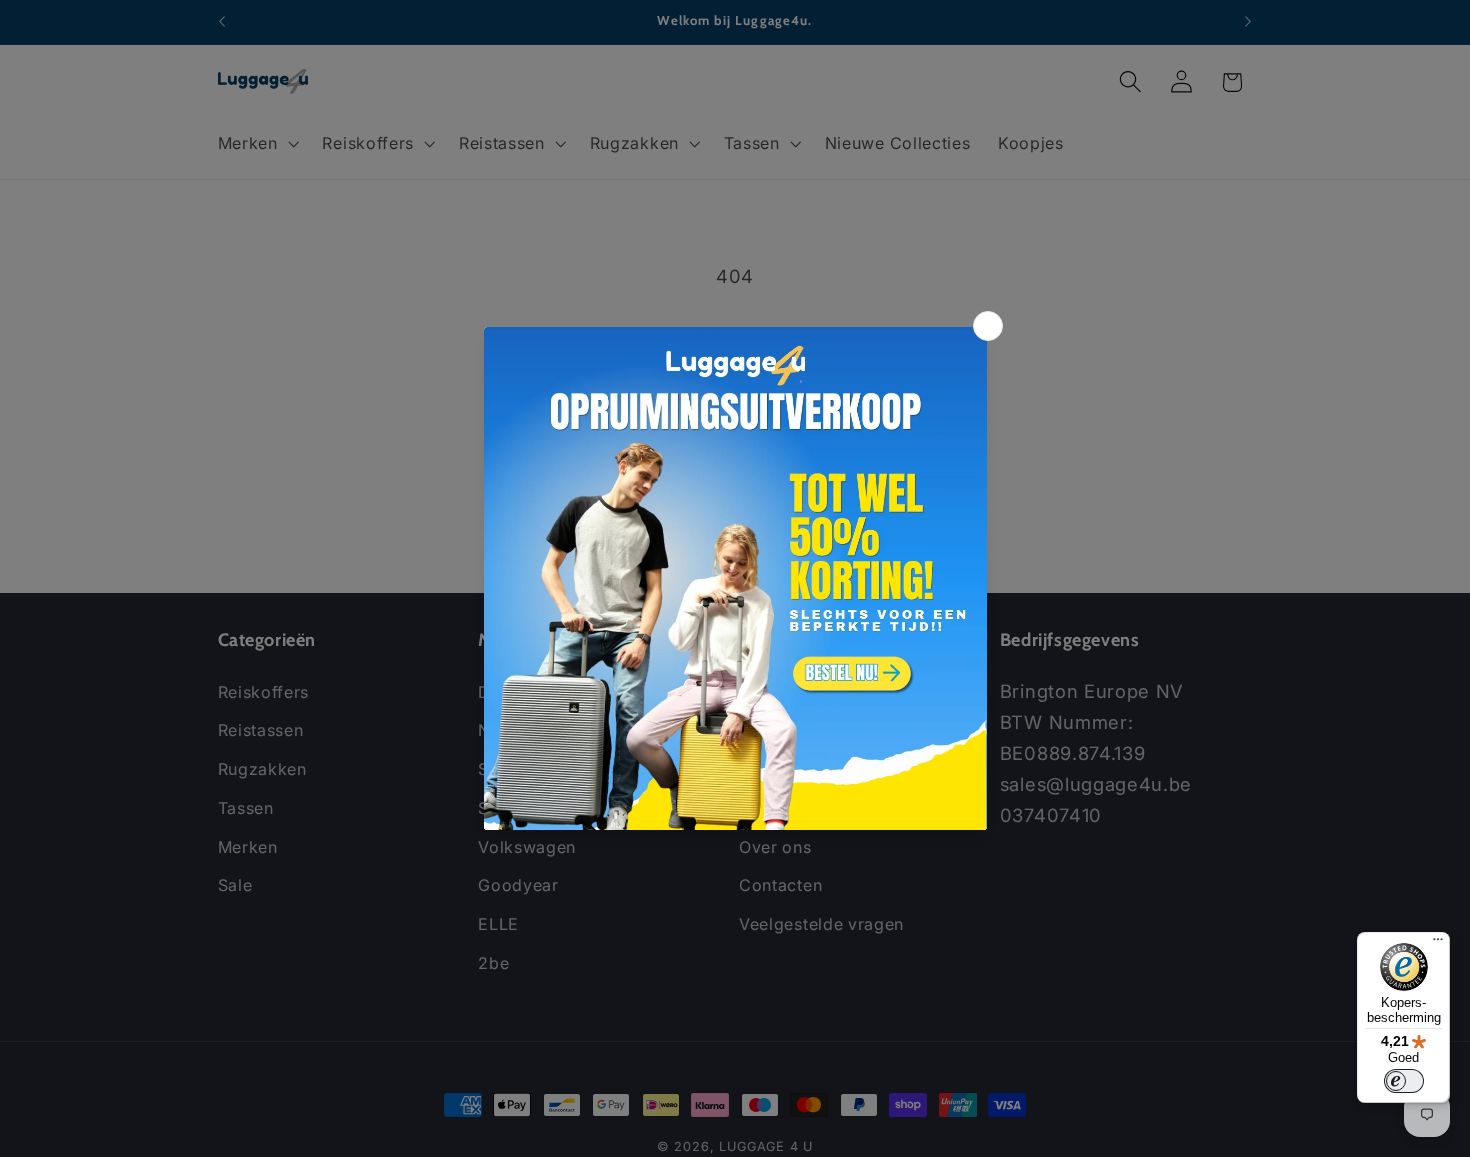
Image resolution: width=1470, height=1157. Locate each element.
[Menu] (1438, 944)
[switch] (1404, 1081)
